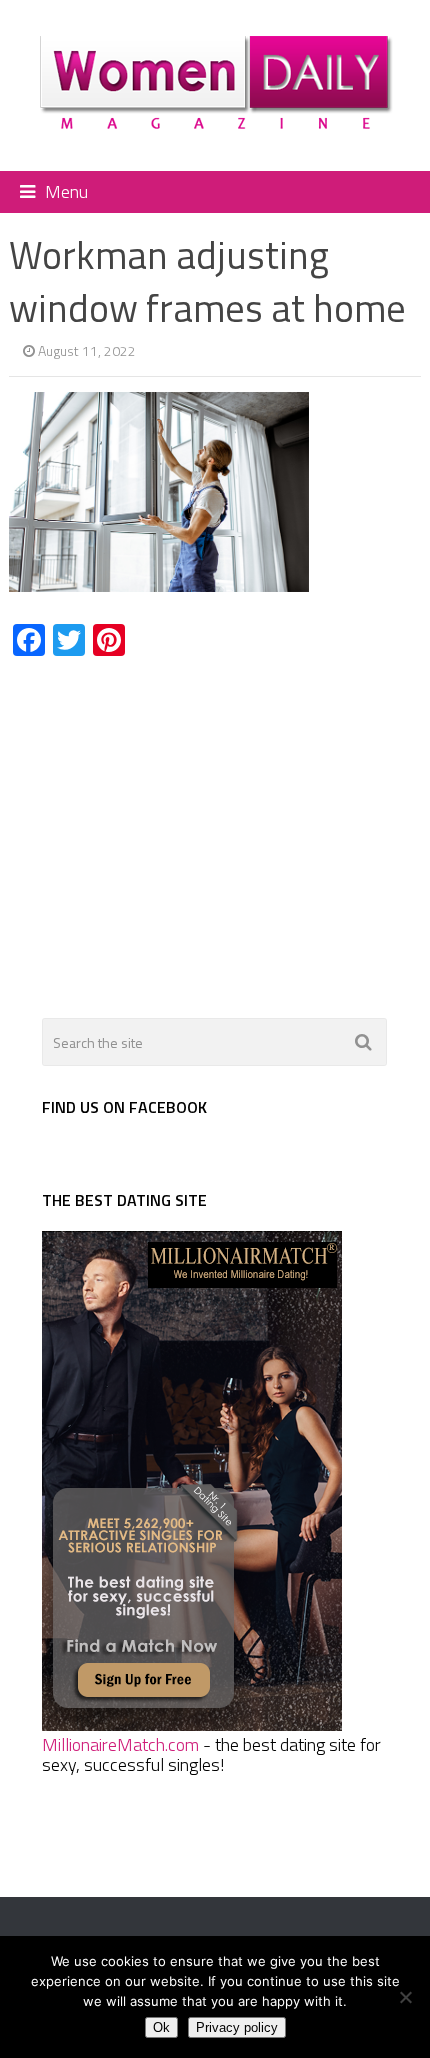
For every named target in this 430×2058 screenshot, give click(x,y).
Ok (161, 2027)
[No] (405, 1997)
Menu (66, 191)
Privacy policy (237, 2027)
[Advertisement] (177, 826)
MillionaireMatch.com (120, 1744)
